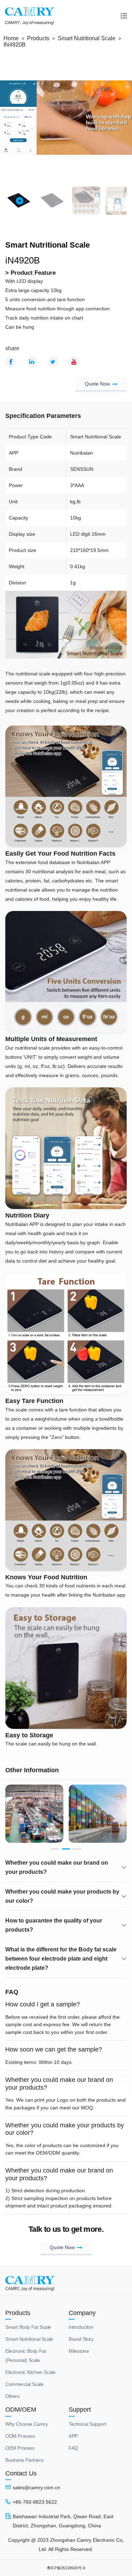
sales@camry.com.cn (36, 2487)
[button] (55, 1849)
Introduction (81, 2327)
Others (12, 2396)
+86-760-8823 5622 (35, 2502)
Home (11, 38)
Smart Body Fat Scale (28, 2327)
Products (38, 38)
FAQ (73, 2448)
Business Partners (24, 2460)
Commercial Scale (24, 2384)
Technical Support (87, 2424)
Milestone (79, 2351)
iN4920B (15, 45)
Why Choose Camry (27, 2424)
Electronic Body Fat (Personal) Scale (26, 2356)
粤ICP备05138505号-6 (66, 2568)
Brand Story (81, 2339)
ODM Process (20, 2436)
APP (73, 2436)
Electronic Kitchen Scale (30, 2372)
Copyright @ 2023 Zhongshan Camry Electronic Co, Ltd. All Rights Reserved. (66, 2545)
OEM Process (20, 2448)
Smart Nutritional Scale (87, 38)
